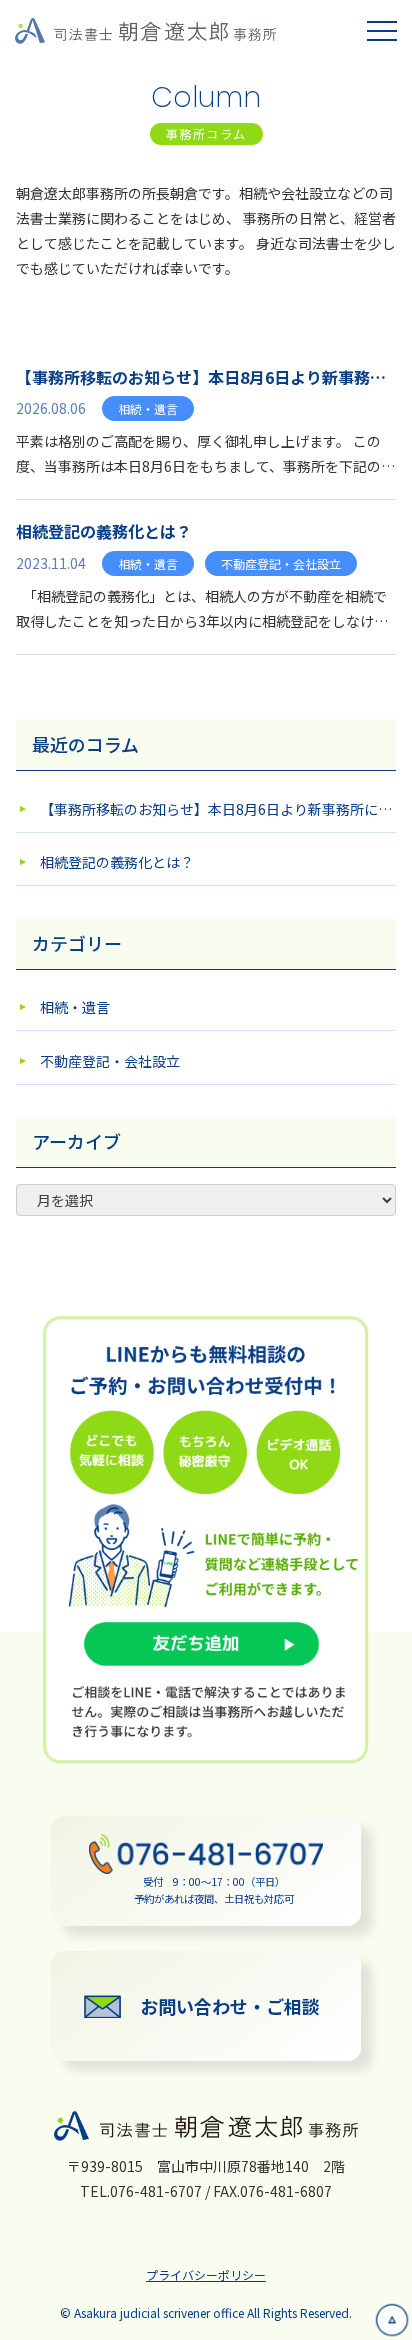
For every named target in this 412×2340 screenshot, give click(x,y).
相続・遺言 (75, 1007)
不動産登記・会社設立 (110, 1061)
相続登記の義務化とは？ (117, 862)
